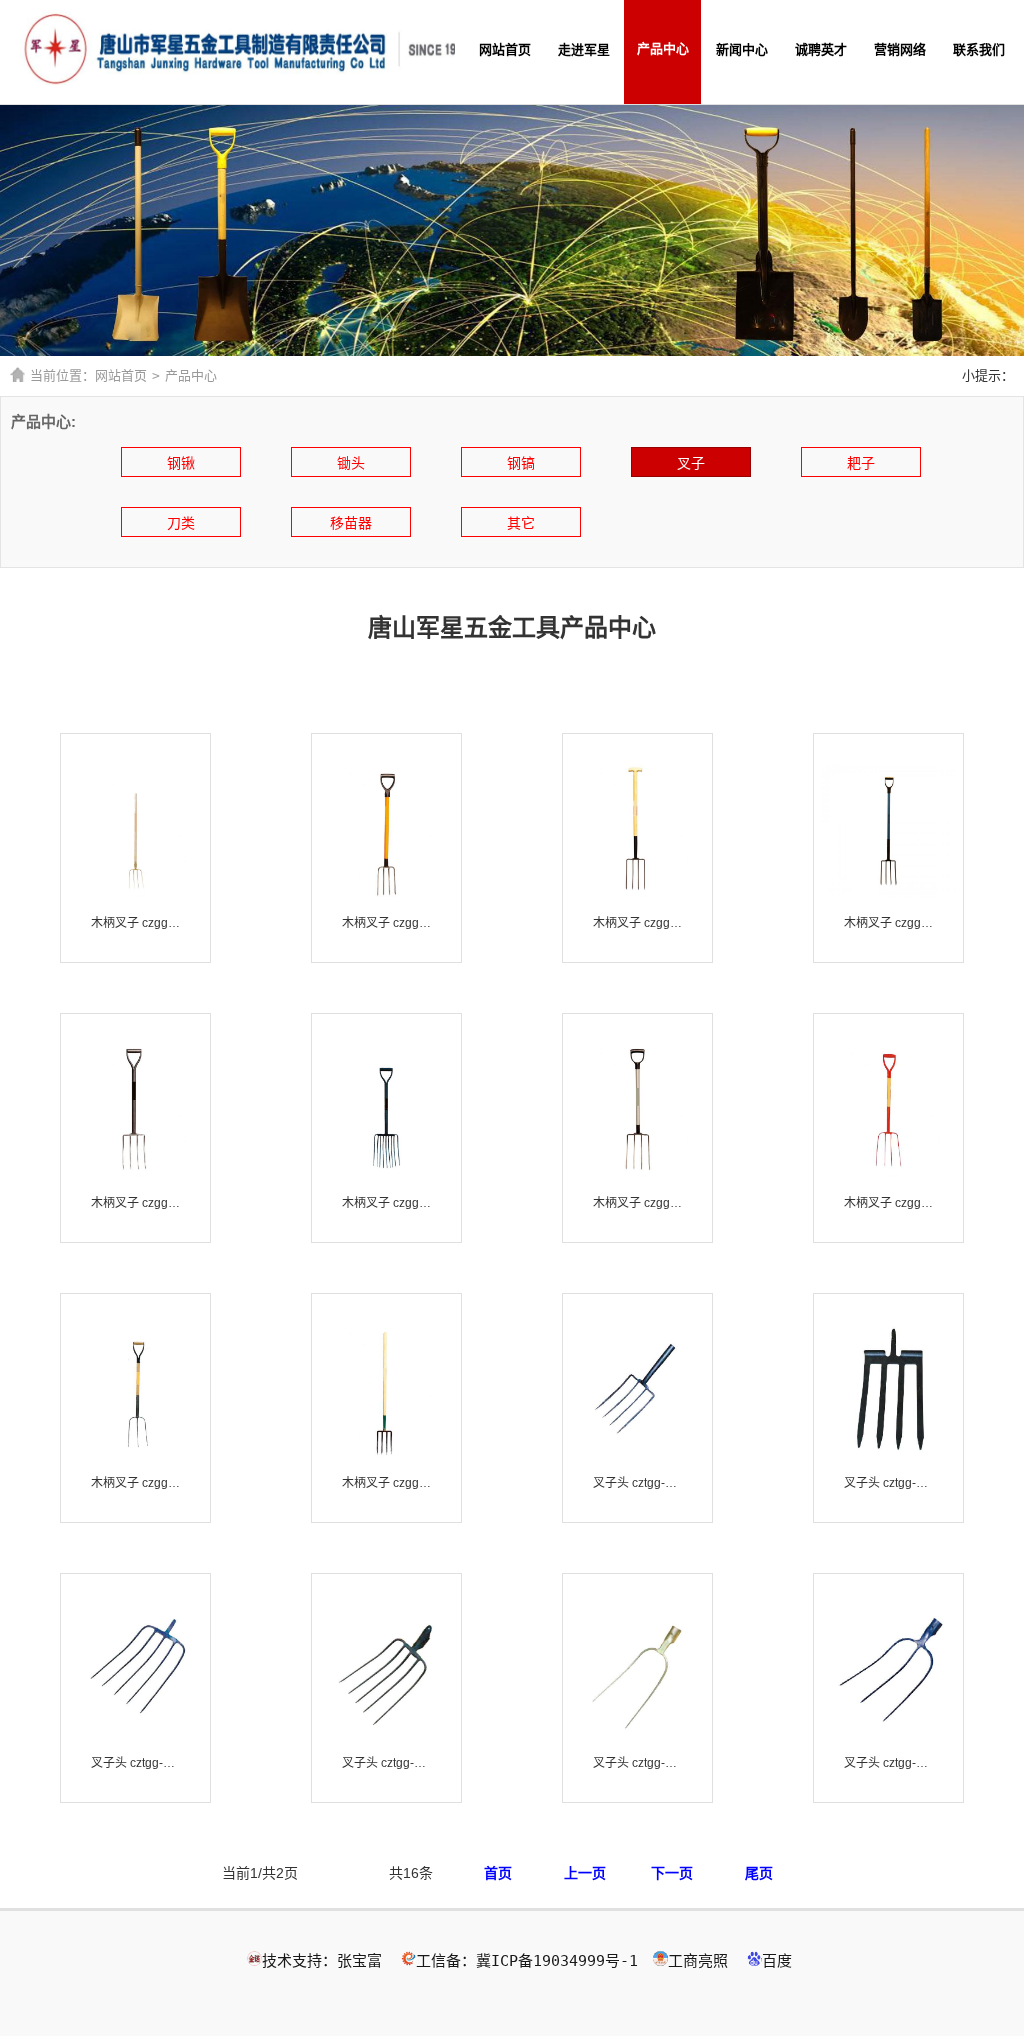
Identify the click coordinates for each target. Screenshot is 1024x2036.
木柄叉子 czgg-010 (888, 1203)
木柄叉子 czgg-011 (135, 1483)
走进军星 (584, 49)
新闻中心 (742, 49)
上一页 (585, 1873)
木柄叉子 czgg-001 (135, 923)
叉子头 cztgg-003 (135, 1763)
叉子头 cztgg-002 (888, 1483)
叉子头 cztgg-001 (637, 1483)
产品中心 (663, 48)
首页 (498, 1873)
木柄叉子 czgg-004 (637, 923)
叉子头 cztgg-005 (637, 1763)
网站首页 (505, 49)
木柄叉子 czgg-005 (888, 923)
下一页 (672, 1873)
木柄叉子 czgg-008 (637, 1203)
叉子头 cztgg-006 (888, 1763)
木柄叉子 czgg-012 (386, 1483)
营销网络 (900, 49)
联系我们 (979, 49)
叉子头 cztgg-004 (386, 1763)
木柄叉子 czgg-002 (386, 923)
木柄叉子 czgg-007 (386, 1203)
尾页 (759, 1873)
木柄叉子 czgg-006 (135, 1203)
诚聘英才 (821, 49)
